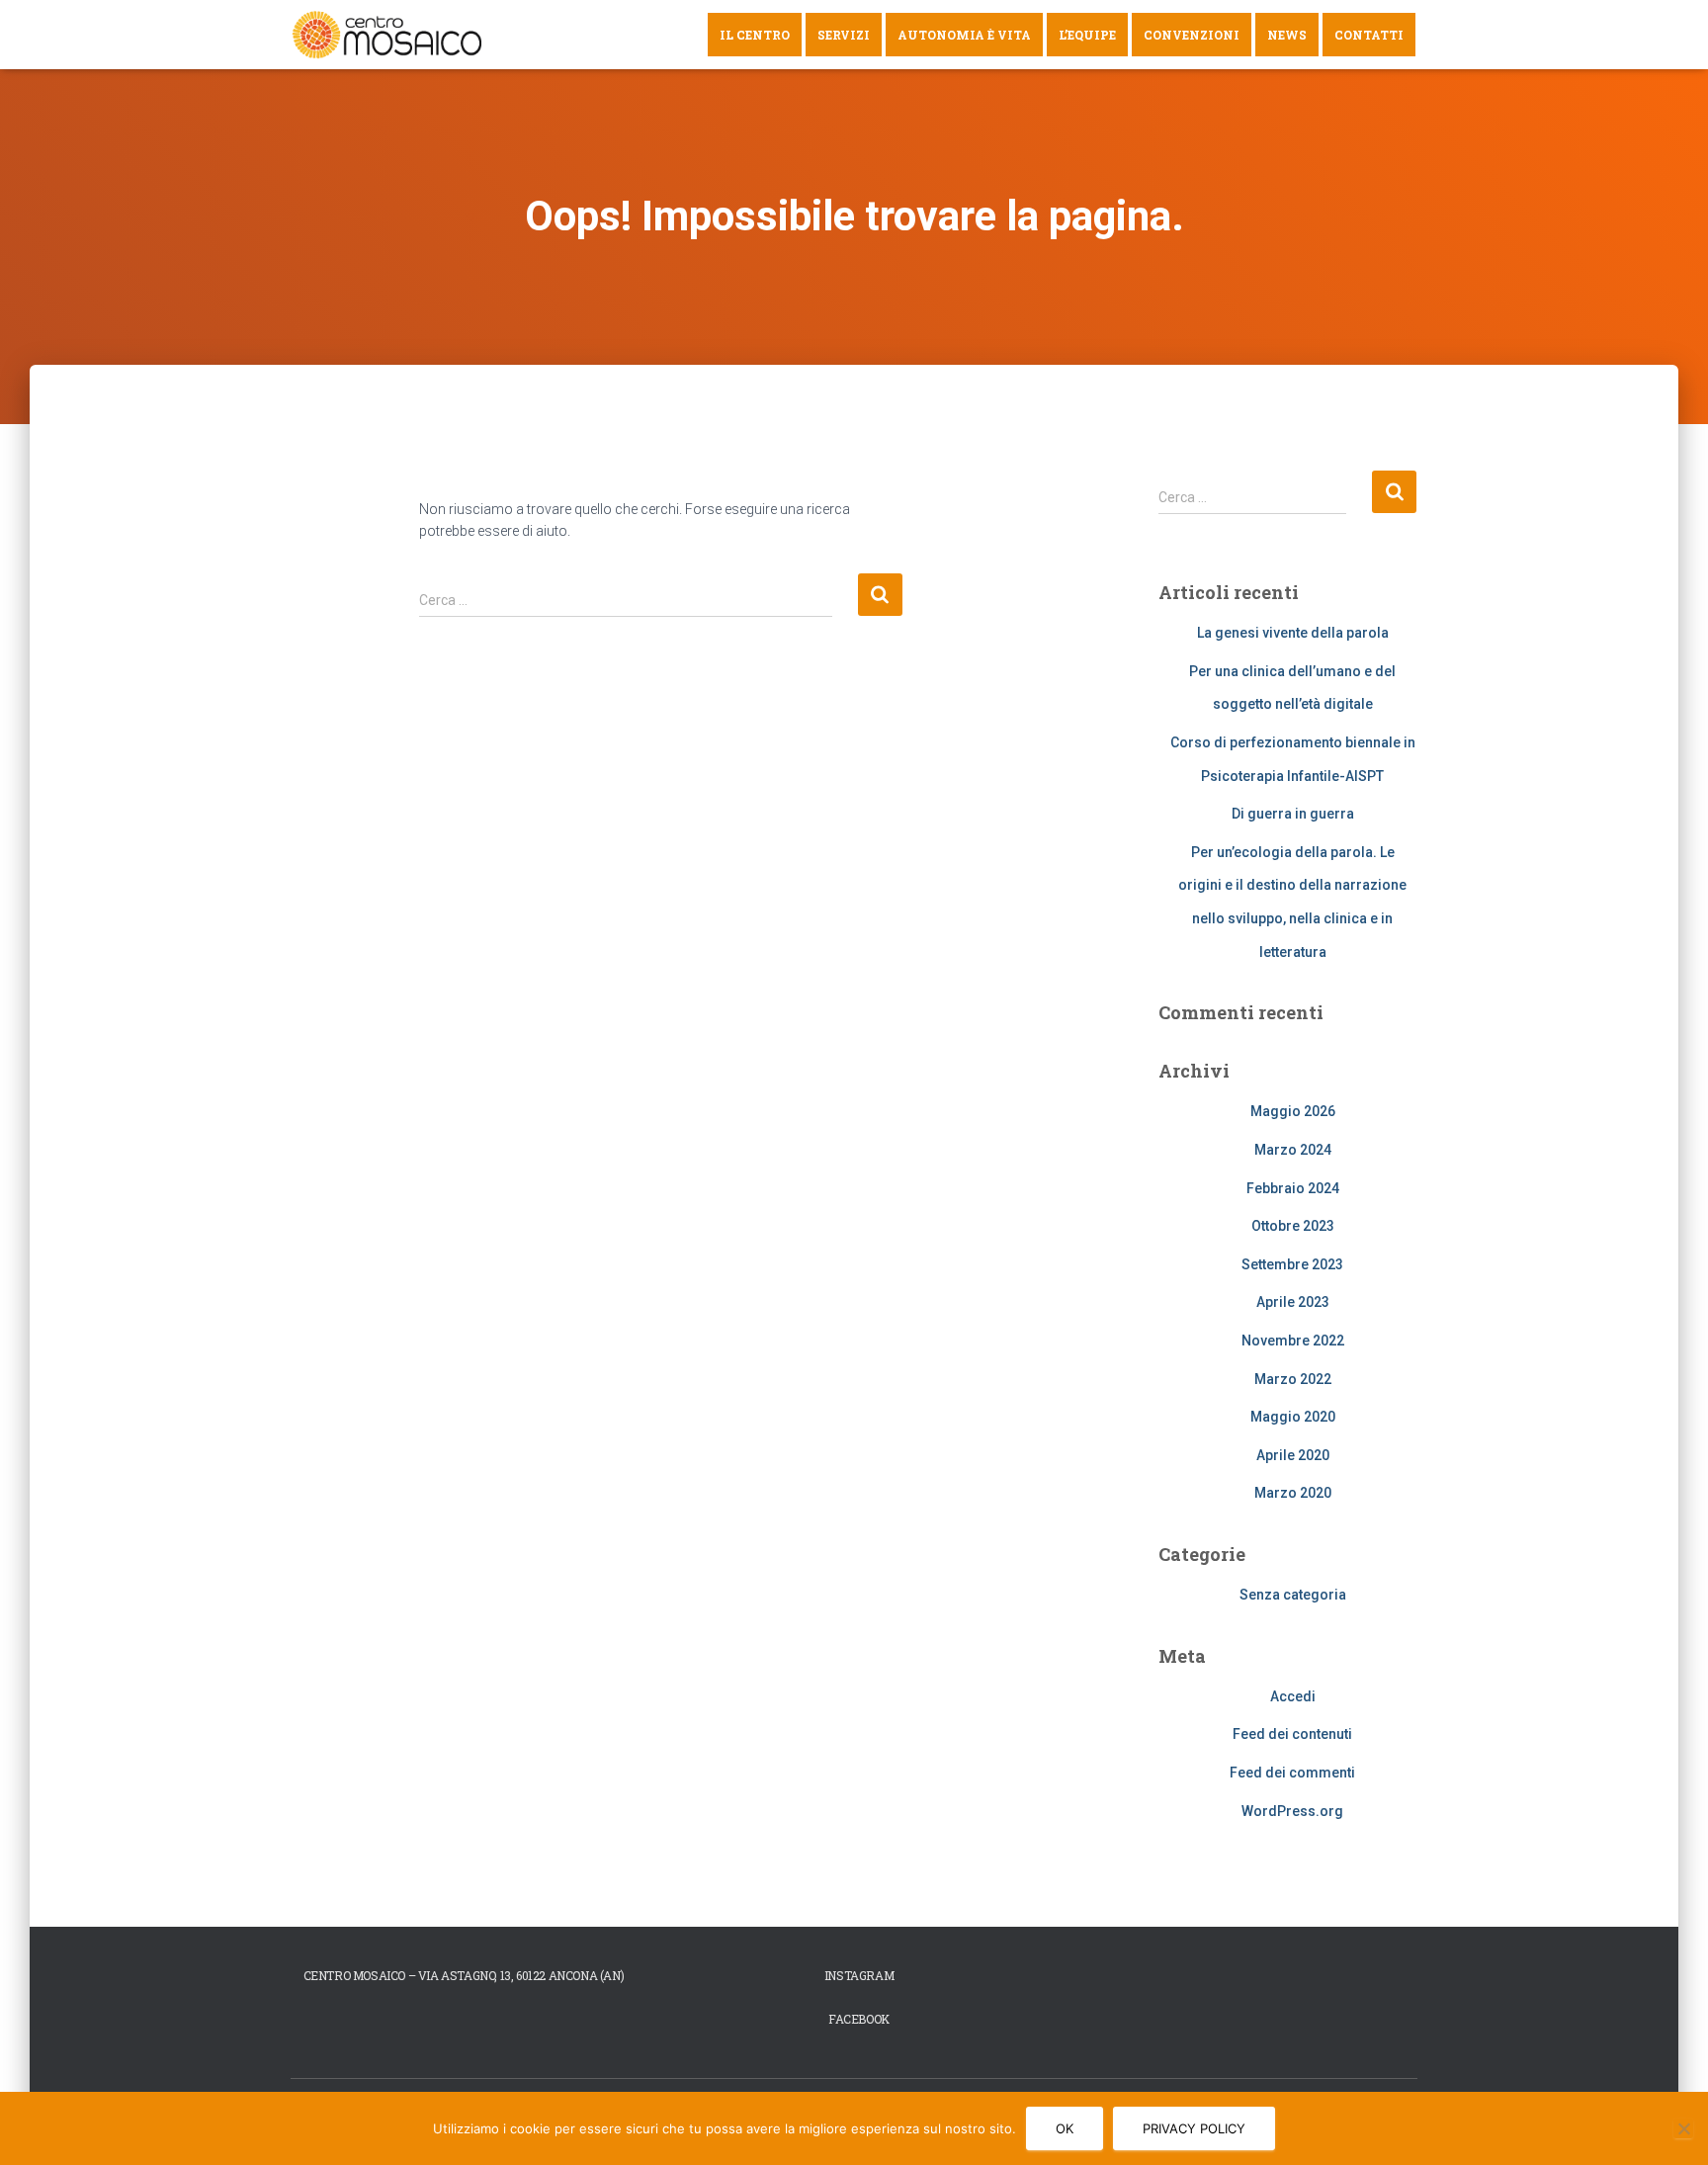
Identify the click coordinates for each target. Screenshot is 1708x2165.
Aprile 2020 (1293, 1455)
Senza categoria (1293, 1595)
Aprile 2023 (1293, 1302)
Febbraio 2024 (1293, 1188)
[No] (1683, 2128)
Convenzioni (1192, 35)
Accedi (1293, 1696)
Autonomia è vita (964, 35)
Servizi (844, 35)
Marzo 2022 (1293, 1379)
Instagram (859, 1975)
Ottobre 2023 (1293, 1226)
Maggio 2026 (1293, 1111)
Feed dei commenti (1292, 1773)
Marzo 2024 (1293, 1150)
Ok (1065, 2128)
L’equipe (1087, 35)
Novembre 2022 (1293, 1341)
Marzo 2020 (1293, 1493)
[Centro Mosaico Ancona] (387, 35)
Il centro (755, 35)
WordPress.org (1292, 1811)
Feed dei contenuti (1292, 1734)
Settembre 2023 (1292, 1264)
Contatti (1369, 35)
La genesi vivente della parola (1293, 633)
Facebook (859, 2019)
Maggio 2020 (1293, 1417)
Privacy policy (1194, 2128)
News (1287, 35)
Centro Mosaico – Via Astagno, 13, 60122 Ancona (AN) (464, 1975)
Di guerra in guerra (1293, 814)
